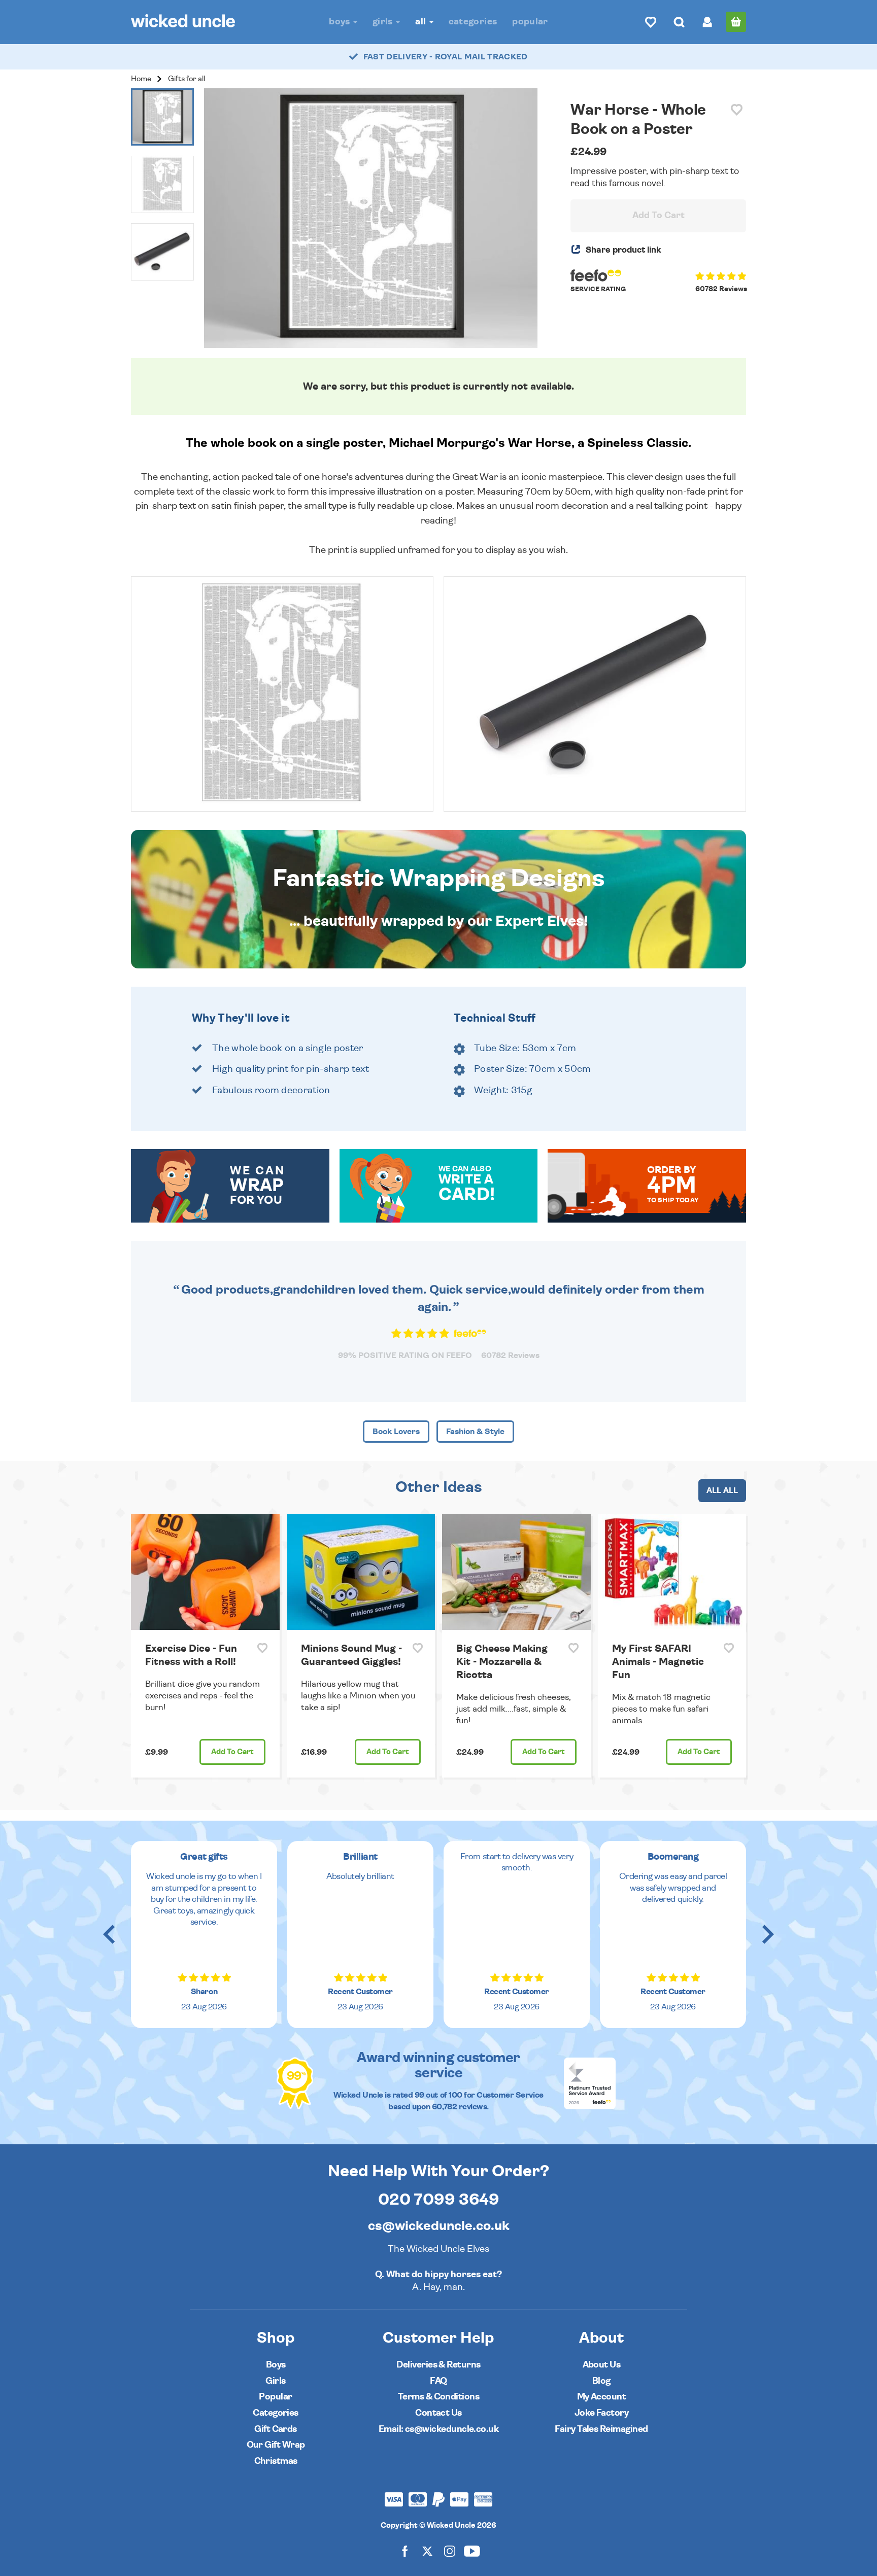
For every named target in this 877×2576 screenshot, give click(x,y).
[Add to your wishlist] (737, 110)
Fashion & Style (475, 1432)
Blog (601, 2381)
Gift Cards (276, 2429)
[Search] (679, 22)
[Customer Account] (707, 22)
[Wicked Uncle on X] (427, 2550)
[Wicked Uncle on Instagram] (450, 2550)
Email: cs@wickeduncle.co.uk (438, 2429)
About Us (602, 2365)
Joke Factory (602, 2413)
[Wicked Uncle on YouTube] (472, 2550)
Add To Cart (659, 216)
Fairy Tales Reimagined (601, 2429)
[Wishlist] (651, 22)
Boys (341, 22)
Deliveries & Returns (438, 2365)
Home (141, 79)
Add (232, 1752)
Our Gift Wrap (276, 2445)
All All (722, 1490)
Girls (384, 22)
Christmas (276, 2461)
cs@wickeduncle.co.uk (439, 2226)
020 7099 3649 (439, 2200)
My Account (602, 2397)
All (421, 22)
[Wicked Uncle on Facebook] (405, 2550)
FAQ (438, 2381)
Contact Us (438, 2413)
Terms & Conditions (438, 2397)
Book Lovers (396, 1432)
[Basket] (736, 22)
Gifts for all (187, 79)
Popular (530, 22)
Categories (473, 22)
